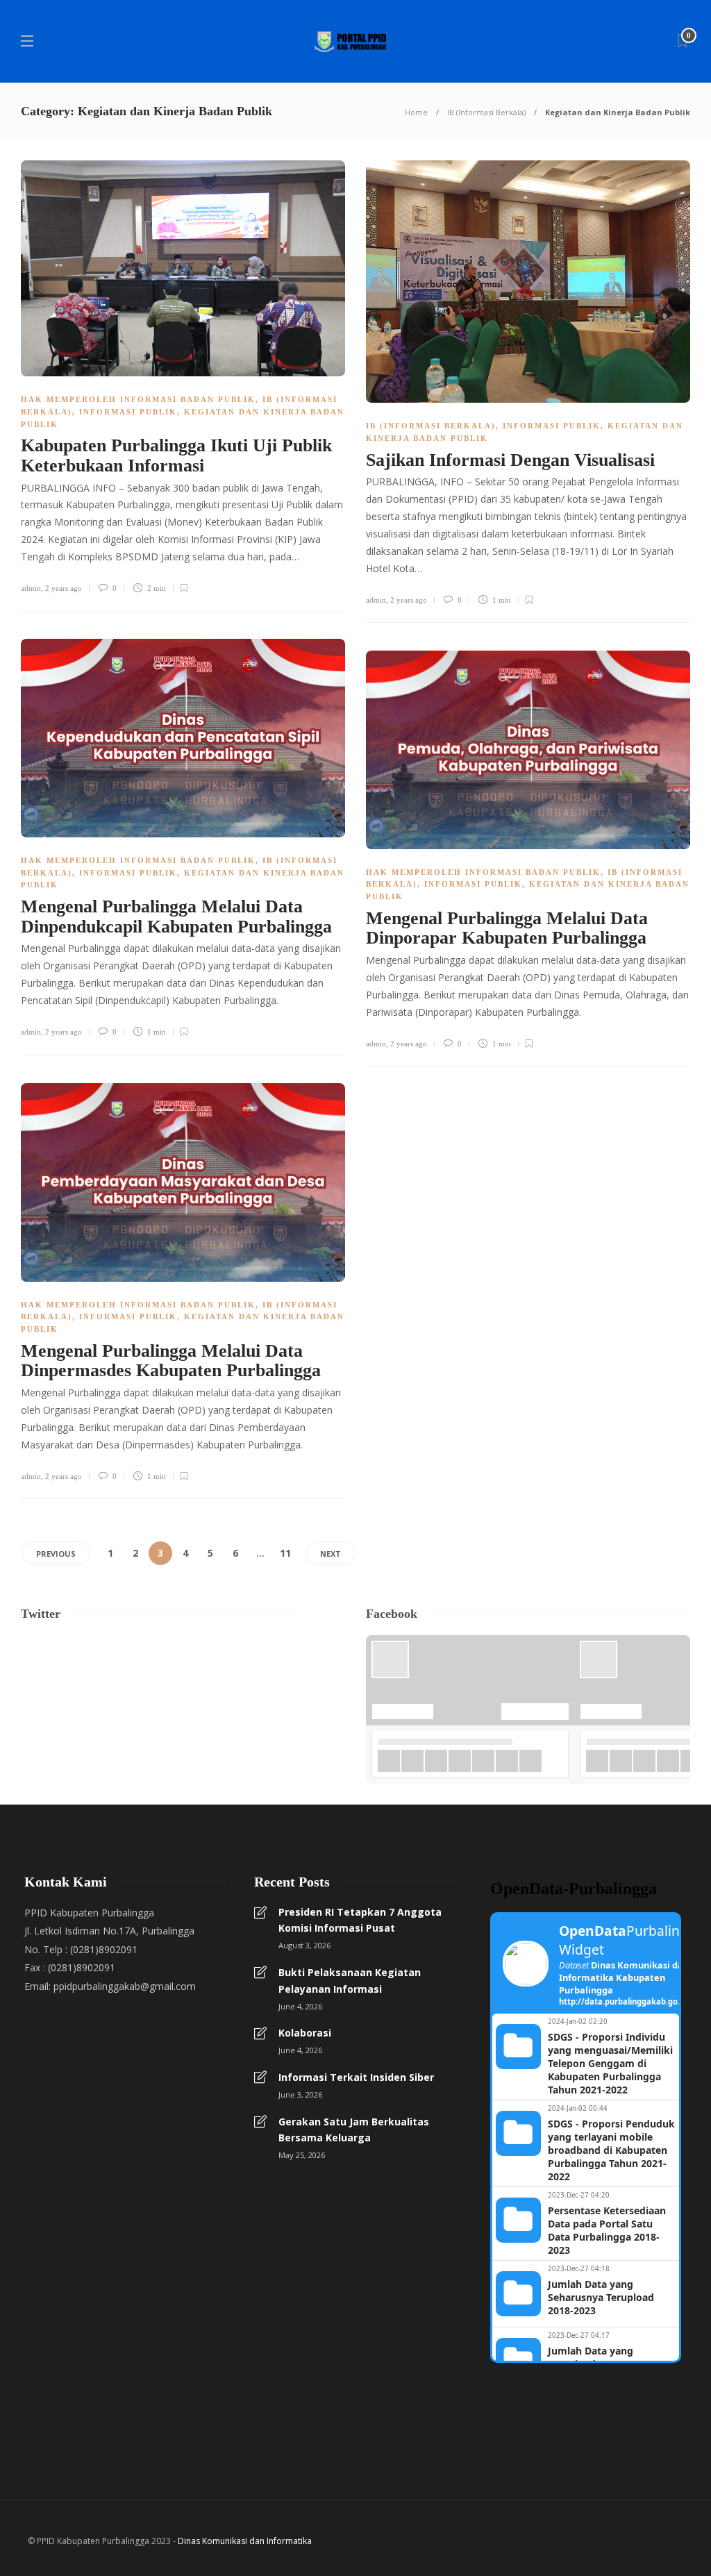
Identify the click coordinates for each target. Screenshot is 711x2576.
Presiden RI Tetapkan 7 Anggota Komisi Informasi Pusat (360, 1920)
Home (416, 112)
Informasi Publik (128, 412)
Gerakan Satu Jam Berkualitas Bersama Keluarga (354, 2130)
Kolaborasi (305, 2033)
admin (31, 588)
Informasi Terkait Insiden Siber (356, 2077)
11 (285, 1553)
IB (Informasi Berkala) (486, 112)
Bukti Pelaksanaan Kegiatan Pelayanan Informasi (350, 1981)
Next (331, 1554)
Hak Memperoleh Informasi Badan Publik (138, 399)
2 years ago (64, 588)
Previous (56, 1554)
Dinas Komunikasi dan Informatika (245, 2541)
